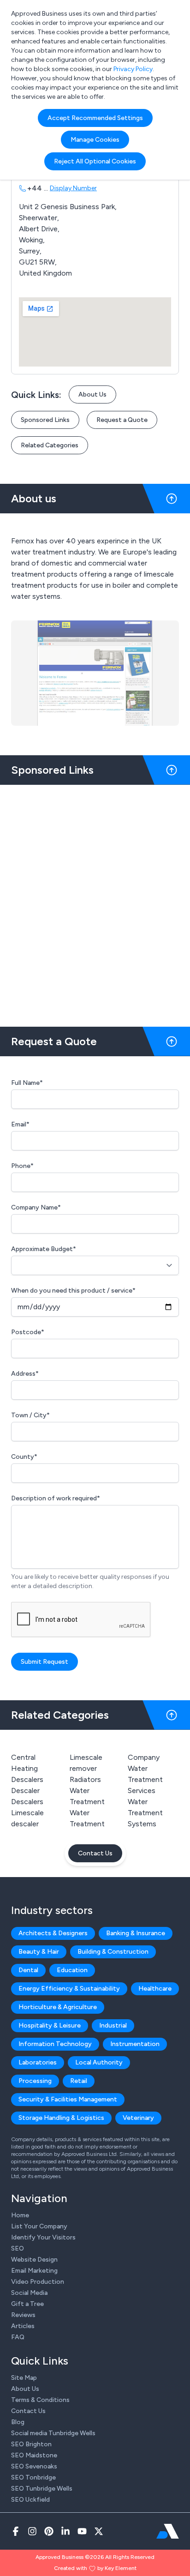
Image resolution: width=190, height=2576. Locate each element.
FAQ (18, 2337)
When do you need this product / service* (73, 1291)
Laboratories (38, 2062)
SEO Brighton (31, 2444)
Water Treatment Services (145, 1779)
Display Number (73, 188)
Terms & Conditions (40, 2400)
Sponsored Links (45, 420)
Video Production (38, 2282)
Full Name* (27, 1083)
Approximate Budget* (44, 1249)
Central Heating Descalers (27, 1768)
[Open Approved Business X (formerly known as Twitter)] (99, 2531)
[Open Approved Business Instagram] (32, 2531)
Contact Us (95, 1853)
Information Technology (55, 2044)
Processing (35, 2081)
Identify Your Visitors (43, 2237)
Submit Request (45, 1662)
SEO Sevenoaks (34, 2466)
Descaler (25, 1791)
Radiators (85, 1779)
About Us (92, 394)
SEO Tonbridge (33, 2477)
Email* (20, 1124)
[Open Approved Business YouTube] (82, 2531)
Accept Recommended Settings (95, 118)
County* (24, 1457)
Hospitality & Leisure (50, 2025)
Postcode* (28, 1332)
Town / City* (30, 1415)
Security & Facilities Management (68, 2099)
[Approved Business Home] (168, 2531)
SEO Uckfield (30, 2500)
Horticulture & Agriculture (58, 2007)
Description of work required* (56, 1498)
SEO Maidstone (34, 2455)
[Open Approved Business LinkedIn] (65, 2531)
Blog (18, 2422)
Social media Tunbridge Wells (53, 2433)
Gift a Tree (27, 2304)
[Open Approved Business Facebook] (16, 2531)
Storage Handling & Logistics (61, 2118)
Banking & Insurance (136, 1933)
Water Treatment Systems (145, 1813)
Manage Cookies (95, 140)
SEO (18, 2248)
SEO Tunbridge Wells (42, 2489)
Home (20, 2215)
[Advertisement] (95, 902)
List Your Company (39, 2226)
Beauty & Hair (39, 1952)
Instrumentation (135, 2044)
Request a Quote (122, 420)
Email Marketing (34, 2271)
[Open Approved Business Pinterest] (49, 2531)
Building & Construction (113, 1952)
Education (72, 1970)
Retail (79, 2081)
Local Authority (99, 2062)
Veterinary (138, 2118)
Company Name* (36, 1207)
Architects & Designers (53, 1933)
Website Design (34, 2260)
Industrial (113, 2025)
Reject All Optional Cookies (95, 161)
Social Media (29, 2293)
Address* (25, 1374)
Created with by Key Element (95, 2568)
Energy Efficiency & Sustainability (69, 1989)
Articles (23, 2326)
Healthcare (155, 1989)
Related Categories (50, 445)
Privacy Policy (133, 69)
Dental (28, 1970)
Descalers (27, 1802)
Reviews (23, 2315)
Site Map (24, 2378)
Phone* (22, 1166)
